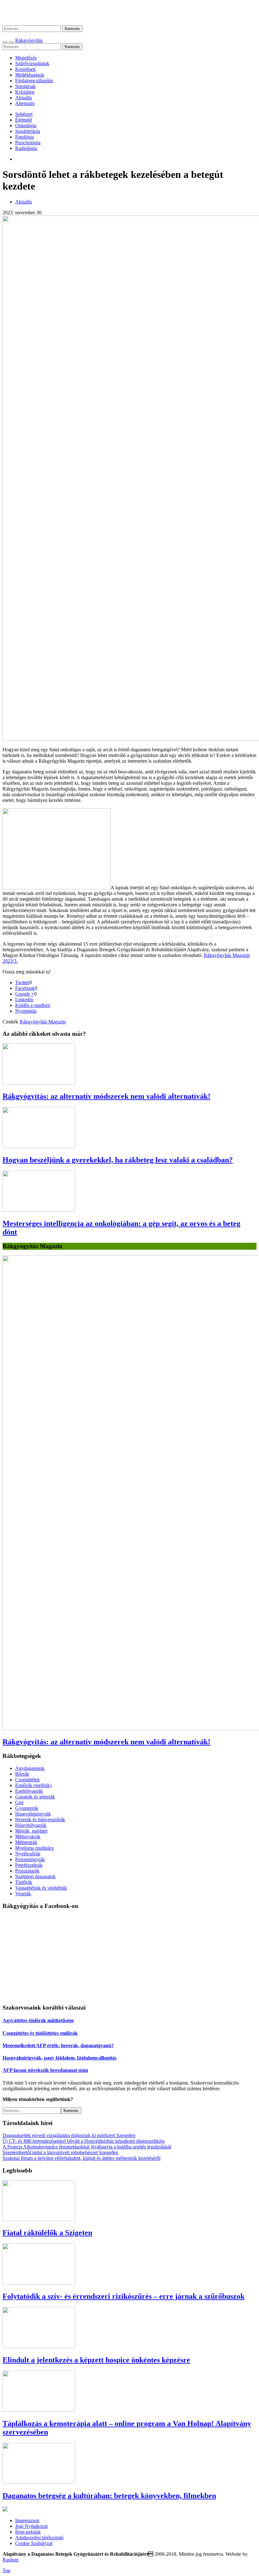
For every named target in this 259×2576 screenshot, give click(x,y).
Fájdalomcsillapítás (34, 81)
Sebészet (24, 114)
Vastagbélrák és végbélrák (41, 1888)
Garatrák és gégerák (35, 1797)
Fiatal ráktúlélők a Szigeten (47, 2233)
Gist (19, 1802)
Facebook (25, 988)
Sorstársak (25, 86)
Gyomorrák (27, 1808)
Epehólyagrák (29, 1791)
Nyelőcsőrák (28, 1854)
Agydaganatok (30, 1768)
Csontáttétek (27, 1780)
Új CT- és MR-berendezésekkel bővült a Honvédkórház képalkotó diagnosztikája (84, 2141)
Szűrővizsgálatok (32, 63)
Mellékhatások (30, 75)
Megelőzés (26, 58)
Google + (25, 994)
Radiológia (26, 148)
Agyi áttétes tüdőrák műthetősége (38, 2020)
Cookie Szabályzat (34, 2543)
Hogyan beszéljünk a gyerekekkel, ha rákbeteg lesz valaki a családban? (118, 1160)
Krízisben (25, 92)
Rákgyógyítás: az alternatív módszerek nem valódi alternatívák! (106, 1096)
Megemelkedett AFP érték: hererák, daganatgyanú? (58, 2045)
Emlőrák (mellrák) (33, 1785)
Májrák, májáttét (31, 1831)
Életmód (24, 120)
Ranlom (10, 2560)
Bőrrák (22, 1774)
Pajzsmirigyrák (30, 1859)
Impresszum (27, 2520)
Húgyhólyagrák (31, 1825)
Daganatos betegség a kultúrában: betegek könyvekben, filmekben (109, 2496)
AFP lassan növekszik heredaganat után (45, 2070)
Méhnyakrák (28, 1837)
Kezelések (25, 69)
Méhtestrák (26, 1842)
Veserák (23, 1894)
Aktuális (24, 98)
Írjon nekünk (28, 2532)
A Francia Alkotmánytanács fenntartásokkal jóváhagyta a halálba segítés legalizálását (87, 2147)
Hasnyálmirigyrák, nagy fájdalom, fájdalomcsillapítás (60, 2058)
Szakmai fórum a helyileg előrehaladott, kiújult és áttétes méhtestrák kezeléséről (81, 2158)
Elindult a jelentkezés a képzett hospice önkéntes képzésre (96, 2360)
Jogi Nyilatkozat (31, 2526)
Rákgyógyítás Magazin (43, 1022)
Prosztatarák (27, 1871)
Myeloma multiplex (35, 1848)
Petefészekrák (29, 1865)
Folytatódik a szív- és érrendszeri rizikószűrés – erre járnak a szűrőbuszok (123, 2296)
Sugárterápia (28, 131)
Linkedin (24, 1000)
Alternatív (25, 103)
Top (6, 2570)
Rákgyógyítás (129, 13)
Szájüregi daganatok (35, 1876)
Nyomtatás (26, 1011)
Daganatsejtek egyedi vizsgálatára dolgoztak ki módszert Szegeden (69, 2135)
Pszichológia (28, 143)
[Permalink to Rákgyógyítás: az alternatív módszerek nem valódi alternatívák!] (39, 1083)
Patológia (24, 137)
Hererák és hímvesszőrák (40, 1819)
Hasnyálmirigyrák (33, 1814)
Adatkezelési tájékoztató (39, 2538)
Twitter (22, 982)
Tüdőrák (24, 1882)
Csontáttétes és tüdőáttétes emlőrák (40, 2033)
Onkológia (26, 125)
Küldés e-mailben (33, 1005)
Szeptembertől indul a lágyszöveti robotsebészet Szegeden (60, 2152)
